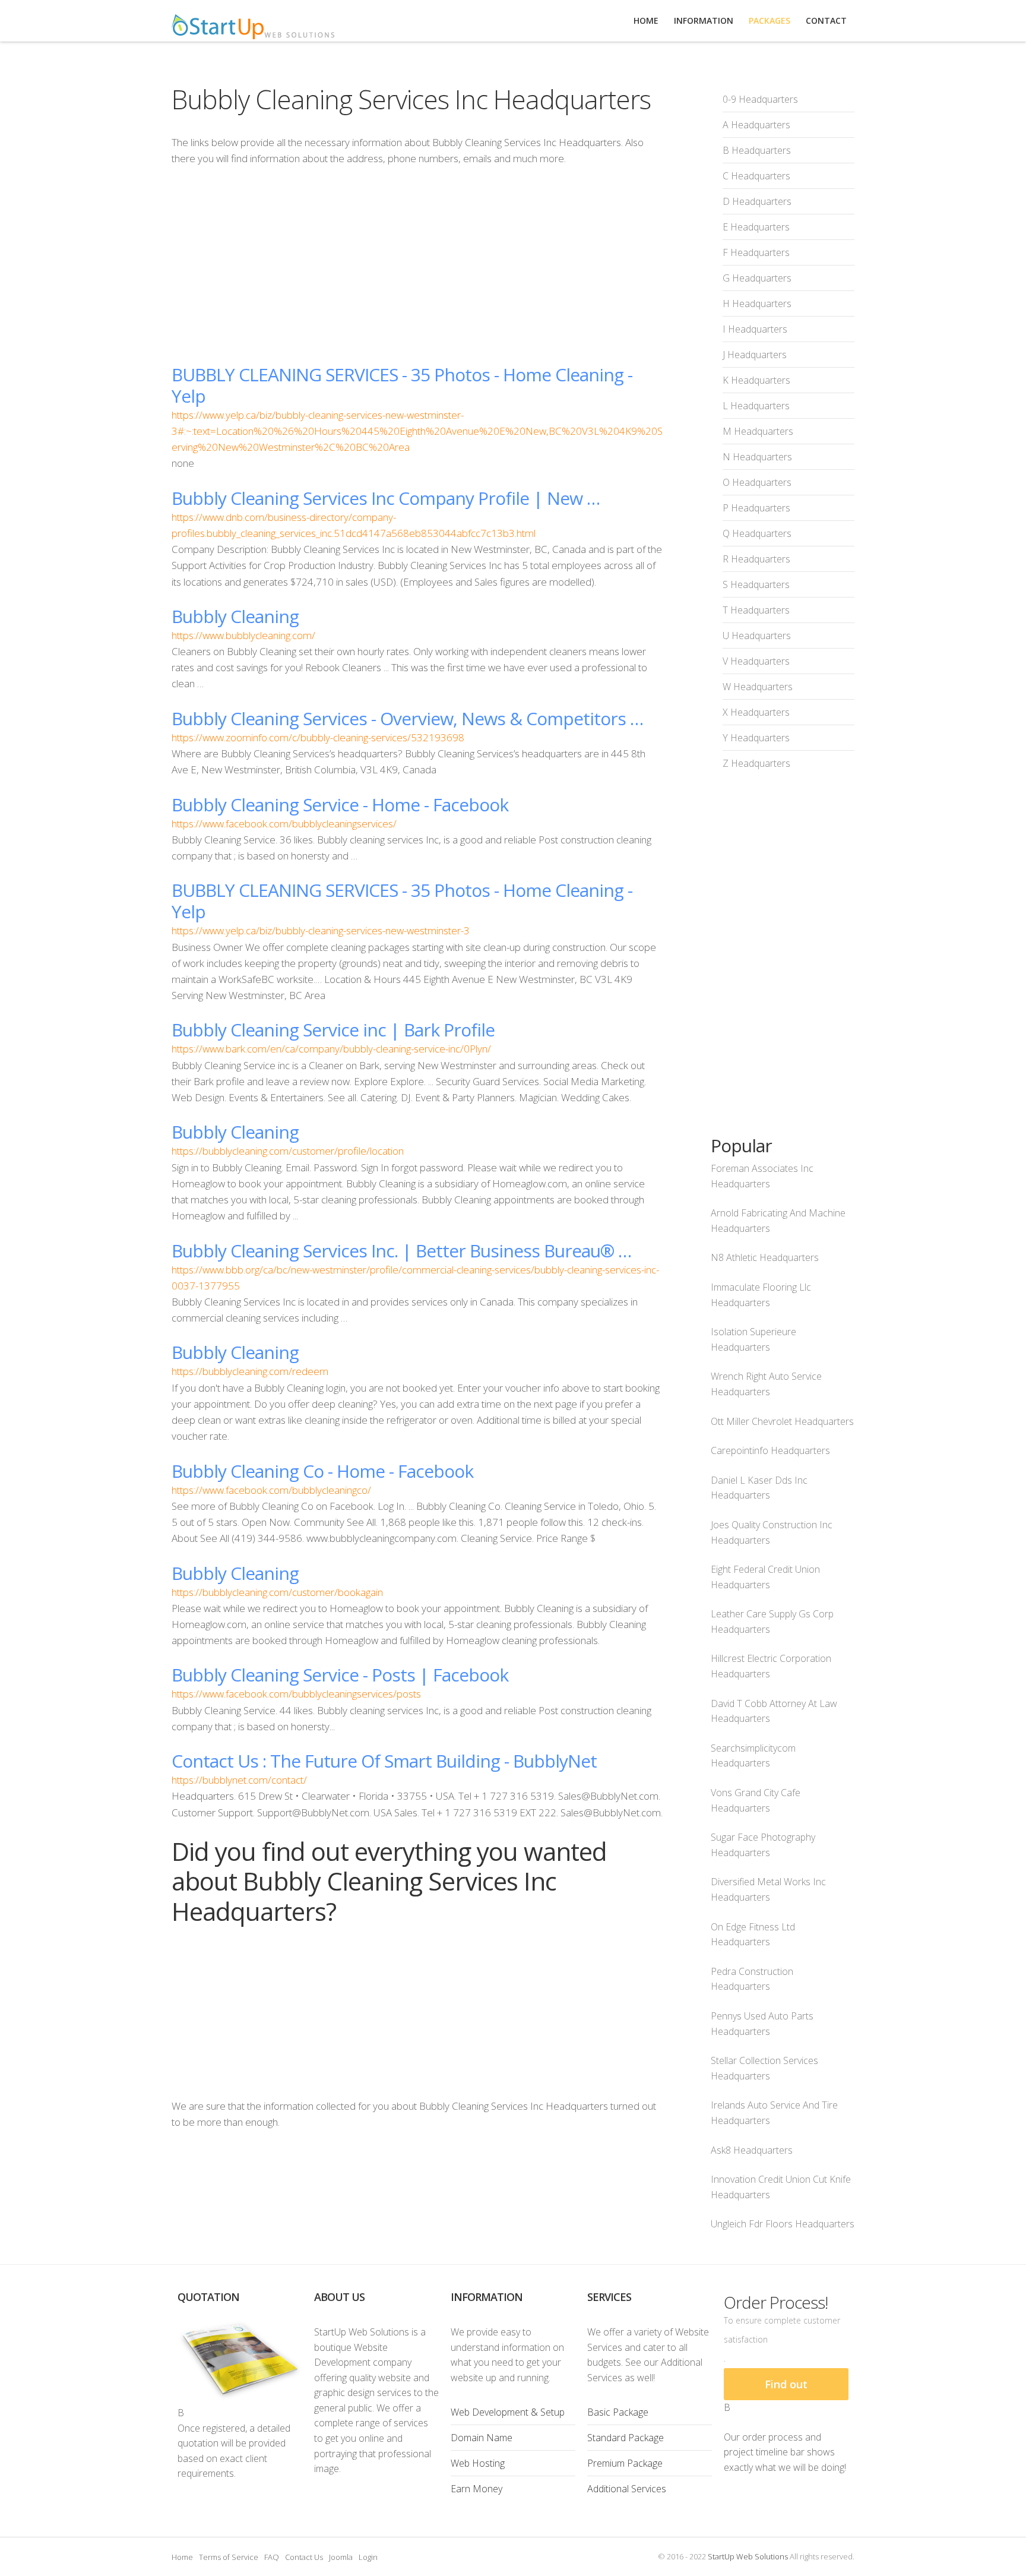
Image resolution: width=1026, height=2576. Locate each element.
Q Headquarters (757, 533)
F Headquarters (756, 252)
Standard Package (626, 2438)
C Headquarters (756, 176)
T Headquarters (756, 610)
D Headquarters (757, 201)
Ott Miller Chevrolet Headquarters (782, 1421)
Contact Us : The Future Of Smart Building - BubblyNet (384, 1761)
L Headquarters (756, 406)
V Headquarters (756, 661)
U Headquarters (757, 636)
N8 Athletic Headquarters (765, 1257)
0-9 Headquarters (760, 99)
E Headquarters (756, 227)
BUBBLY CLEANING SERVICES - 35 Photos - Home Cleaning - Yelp (402, 385)
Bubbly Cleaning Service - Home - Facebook (340, 805)
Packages (769, 20)
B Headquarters (757, 150)
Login (368, 2557)
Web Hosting (478, 2463)
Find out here (786, 2389)
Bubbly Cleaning (235, 616)
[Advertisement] (417, 265)
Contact (826, 20)
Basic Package (618, 2412)
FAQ (272, 2557)
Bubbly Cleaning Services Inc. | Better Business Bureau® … (401, 1251)
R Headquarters (756, 559)
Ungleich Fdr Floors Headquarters (783, 2224)
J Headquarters (755, 355)
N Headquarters (757, 457)
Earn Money (476, 2489)
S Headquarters (756, 584)
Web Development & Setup (508, 2412)
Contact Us (304, 2557)
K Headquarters (756, 380)
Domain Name (482, 2438)
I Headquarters (755, 329)
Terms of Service (229, 2557)
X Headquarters (756, 712)
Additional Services (627, 2489)
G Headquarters (757, 278)
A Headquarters (756, 125)
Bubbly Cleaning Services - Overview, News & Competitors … (407, 718)
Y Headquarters (756, 738)
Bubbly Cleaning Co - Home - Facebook (322, 1471)
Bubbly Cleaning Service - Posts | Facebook (340, 1675)
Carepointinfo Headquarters (770, 1450)
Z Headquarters (756, 763)
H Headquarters (757, 304)
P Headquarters (756, 508)
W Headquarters (758, 687)
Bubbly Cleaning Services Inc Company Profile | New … (386, 498)
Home (182, 2557)
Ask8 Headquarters (752, 2150)
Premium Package (625, 2463)
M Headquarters (758, 431)
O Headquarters (757, 482)
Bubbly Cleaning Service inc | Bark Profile (333, 1030)
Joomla (341, 2557)
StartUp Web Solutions (748, 2556)
